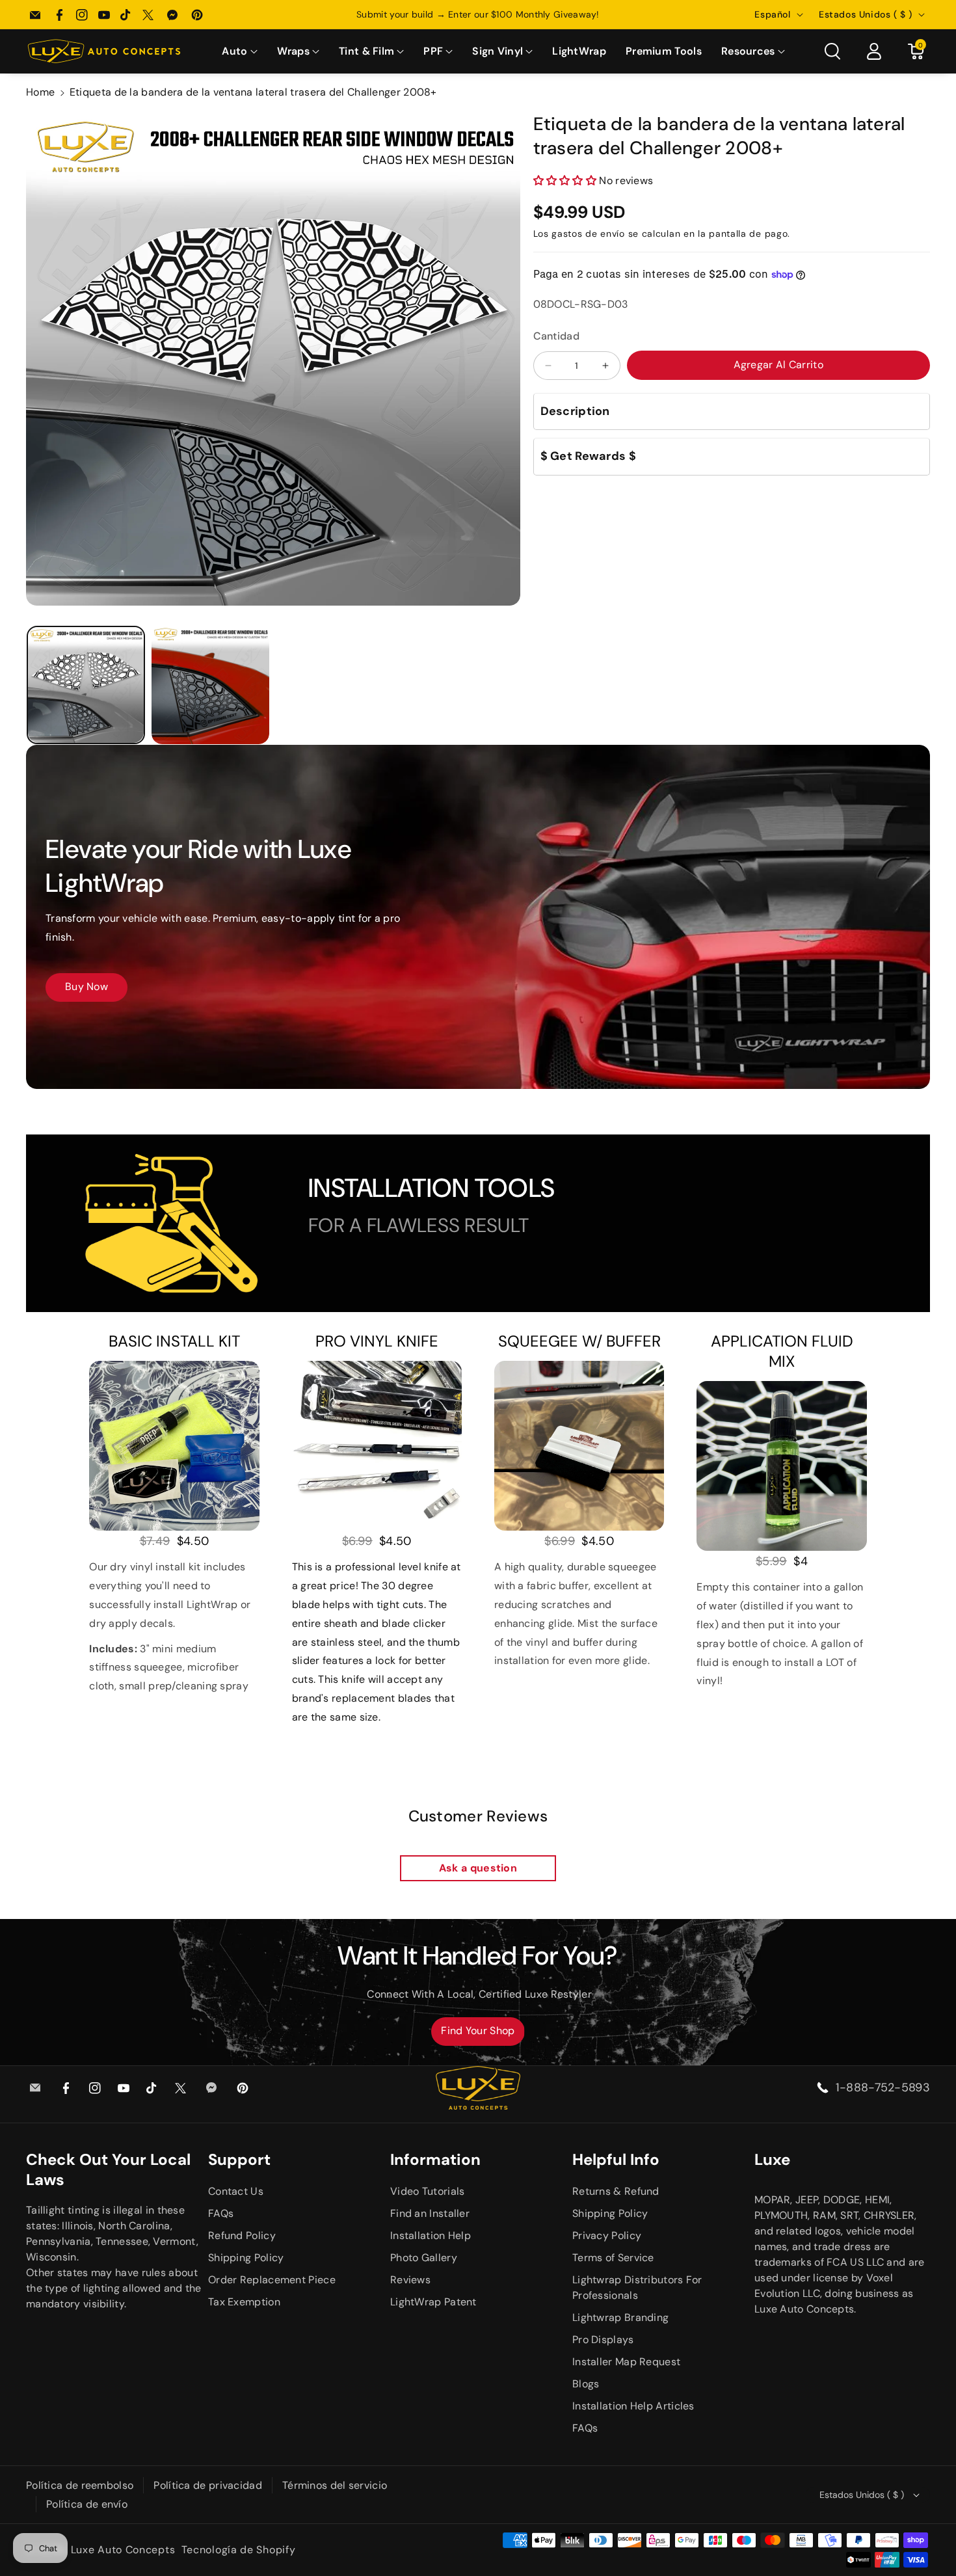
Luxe (772, 2159)
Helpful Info (616, 2159)
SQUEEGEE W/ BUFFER (579, 1341)
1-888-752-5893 (883, 2087)
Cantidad (556, 336)
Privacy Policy (607, 2235)
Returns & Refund (616, 2191)
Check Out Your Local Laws (108, 2169)
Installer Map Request (626, 2362)
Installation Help (431, 2235)
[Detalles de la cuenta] (874, 51)
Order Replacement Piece (272, 2280)
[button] (239, 52)
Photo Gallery (424, 2258)
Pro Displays (603, 2340)
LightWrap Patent (433, 2302)
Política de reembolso (80, 2485)
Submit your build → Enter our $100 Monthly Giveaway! (478, 14)
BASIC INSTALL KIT (174, 1341)
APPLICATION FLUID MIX (782, 1351)
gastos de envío (588, 234)
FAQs (221, 2213)
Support (239, 2159)
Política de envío (87, 2504)
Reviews (410, 2280)
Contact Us (236, 2191)
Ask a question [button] (478, 1868)
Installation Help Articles (633, 2406)
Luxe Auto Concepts (123, 2550)
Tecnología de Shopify (239, 2550)
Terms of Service (613, 2258)
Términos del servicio (335, 2485)
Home (40, 92)
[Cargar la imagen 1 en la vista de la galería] (86, 685)
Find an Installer (430, 2213)
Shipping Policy (246, 2258)
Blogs (586, 2384)
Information (435, 2159)
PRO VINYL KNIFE (377, 1341)
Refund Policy (242, 2235)
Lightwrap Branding (620, 2317)
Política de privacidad (208, 2485)
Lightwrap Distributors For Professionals (637, 2288)
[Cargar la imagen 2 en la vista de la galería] (211, 685)
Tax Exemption (244, 2302)
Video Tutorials (428, 2191)
